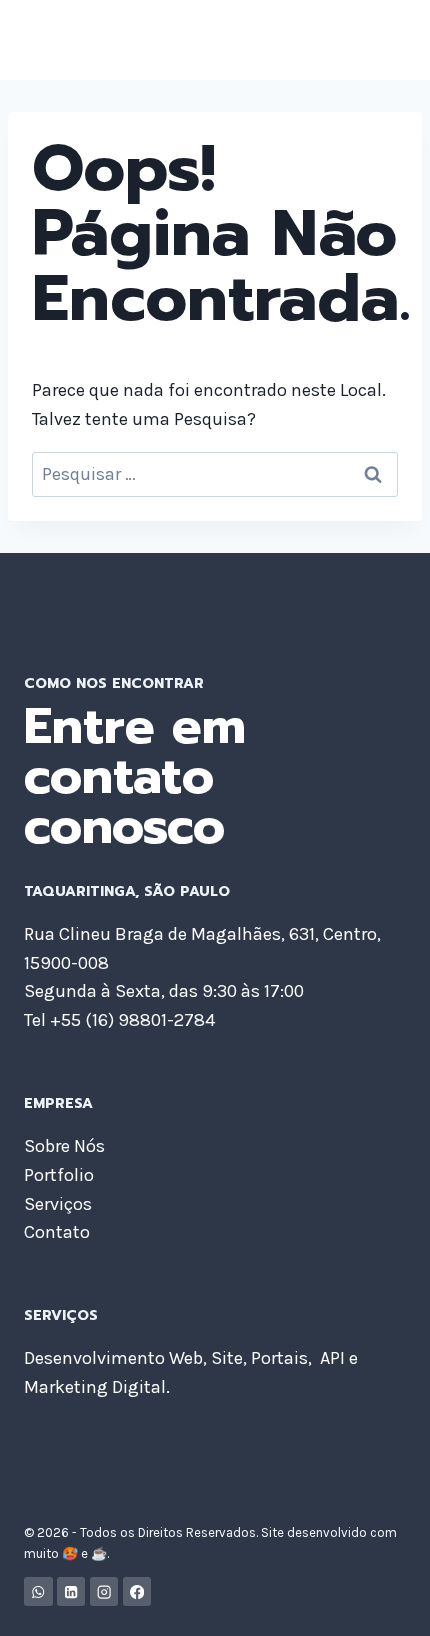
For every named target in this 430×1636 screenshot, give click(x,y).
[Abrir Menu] (387, 39)
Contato (57, 1232)
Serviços (58, 1204)
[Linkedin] (71, 1591)
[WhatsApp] (38, 1591)
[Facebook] (137, 1591)
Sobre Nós (64, 1146)
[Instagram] (104, 1591)
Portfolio (59, 1175)
